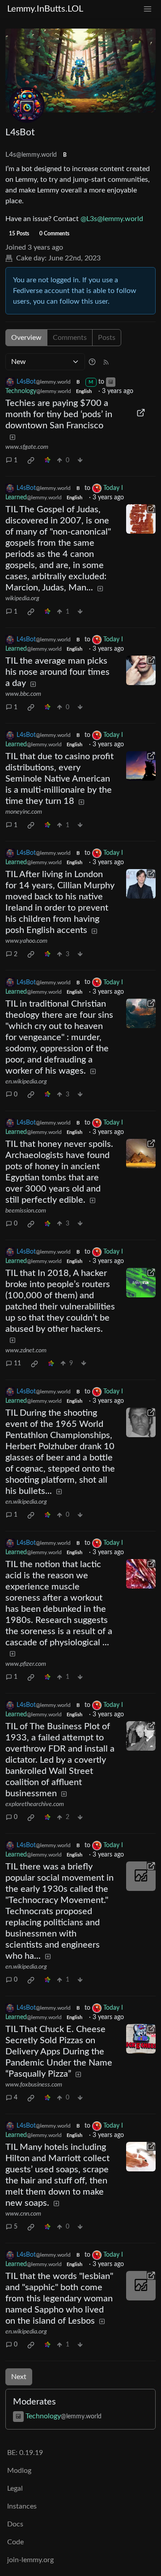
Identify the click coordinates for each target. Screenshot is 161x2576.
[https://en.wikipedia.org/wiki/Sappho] (141, 2286)
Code (15, 2542)
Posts (107, 338)
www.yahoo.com (26, 941)
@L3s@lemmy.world (112, 219)
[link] (31, 460)
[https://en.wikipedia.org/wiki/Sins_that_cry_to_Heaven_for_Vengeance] (141, 1013)
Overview (26, 338)
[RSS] (106, 362)
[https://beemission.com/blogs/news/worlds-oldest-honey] (141, 1154)
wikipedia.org (22, 598)
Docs (15, 2524)
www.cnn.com (23, 2214)
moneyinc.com (24, 812)
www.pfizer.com (26, 1664)
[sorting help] (92, 362)
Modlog (19, 2471)
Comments (70, 338)
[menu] (148, 9)
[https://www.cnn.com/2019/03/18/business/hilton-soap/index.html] (141, 2157)
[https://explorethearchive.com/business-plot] (141, 1736)
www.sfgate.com (27, 447)
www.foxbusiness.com (34, 2085)
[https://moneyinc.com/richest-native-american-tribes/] (141, 766)
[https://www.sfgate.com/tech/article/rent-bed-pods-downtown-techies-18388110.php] (141, 413)
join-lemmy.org (30, 2560)
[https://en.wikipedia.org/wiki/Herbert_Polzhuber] (141, 1422)
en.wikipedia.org (26, 1082)
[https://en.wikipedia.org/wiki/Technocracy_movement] (141, 1876)
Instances (22, 2506)
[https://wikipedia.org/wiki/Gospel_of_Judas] (141, 519)
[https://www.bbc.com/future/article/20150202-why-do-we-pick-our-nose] (141, 670)
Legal (15, 2488)
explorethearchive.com (35, 1804)
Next (19, 2377)
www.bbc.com (23, 694)
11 (17, 1363)
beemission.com (26, 1211)
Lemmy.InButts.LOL (45, 9)
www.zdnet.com (26, 1351)
